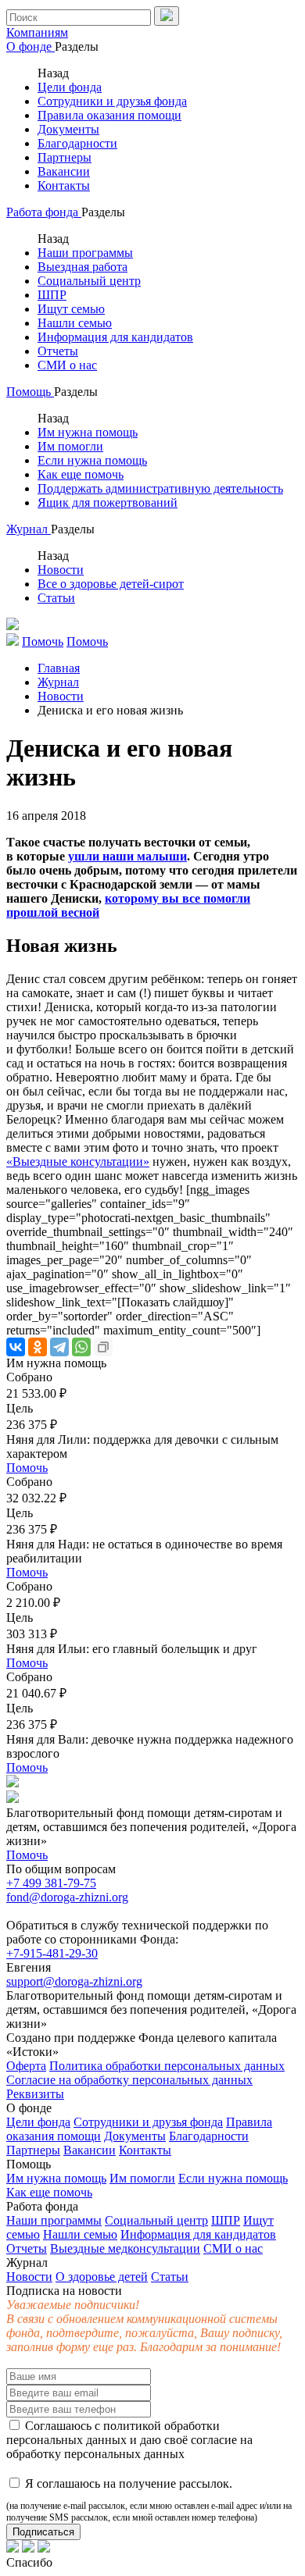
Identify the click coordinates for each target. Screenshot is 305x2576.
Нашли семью (75, 323)
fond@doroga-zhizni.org (67, 1897)
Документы (68, 129)
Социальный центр (89, 281)
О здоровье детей (102, 2277)
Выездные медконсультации (125, 2248)
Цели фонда (70, 87)
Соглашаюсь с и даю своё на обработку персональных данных (129, 2440)
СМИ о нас (67, 365)
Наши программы (85, 253)
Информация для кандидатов (115, 337)
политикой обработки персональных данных (113, 2433)
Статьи (56, 598)
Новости (61, 570)
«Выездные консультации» (78, 1162)
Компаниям (37, 32)
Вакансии (64, 171)
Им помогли (70, 446)
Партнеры (65, 157)
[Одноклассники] (38, 1347)
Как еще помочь (81, 474)
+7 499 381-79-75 (51, 1883)
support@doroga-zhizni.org (74, 1981)
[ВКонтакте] (16, 1347)
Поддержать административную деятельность (160, 488)
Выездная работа (83, 267)
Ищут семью (71, 309)
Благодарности (77, 143)
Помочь (27, 1468)
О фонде (30, 46)
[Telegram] (59, 1347)
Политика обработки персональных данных (167, 2066)
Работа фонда (44, 212)
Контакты (64, 185)
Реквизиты (35, 2094)
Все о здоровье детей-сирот (111, 584)
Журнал (29, 529)
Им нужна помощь (88, 432)
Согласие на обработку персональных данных (129, 2080)
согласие (214, 2440)
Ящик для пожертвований (108, 502)
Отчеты (58, 351)
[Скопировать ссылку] (103, 1347)
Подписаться (43, 2532)
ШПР (52, 295)
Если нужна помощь (92, 460)
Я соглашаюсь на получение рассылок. (149, 2500)
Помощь (30, 392)
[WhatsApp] (81, 1347)
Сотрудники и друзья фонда (112, 101)
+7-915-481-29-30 (52, 1953)
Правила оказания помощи (109, 115)
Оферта (26, 2066)
